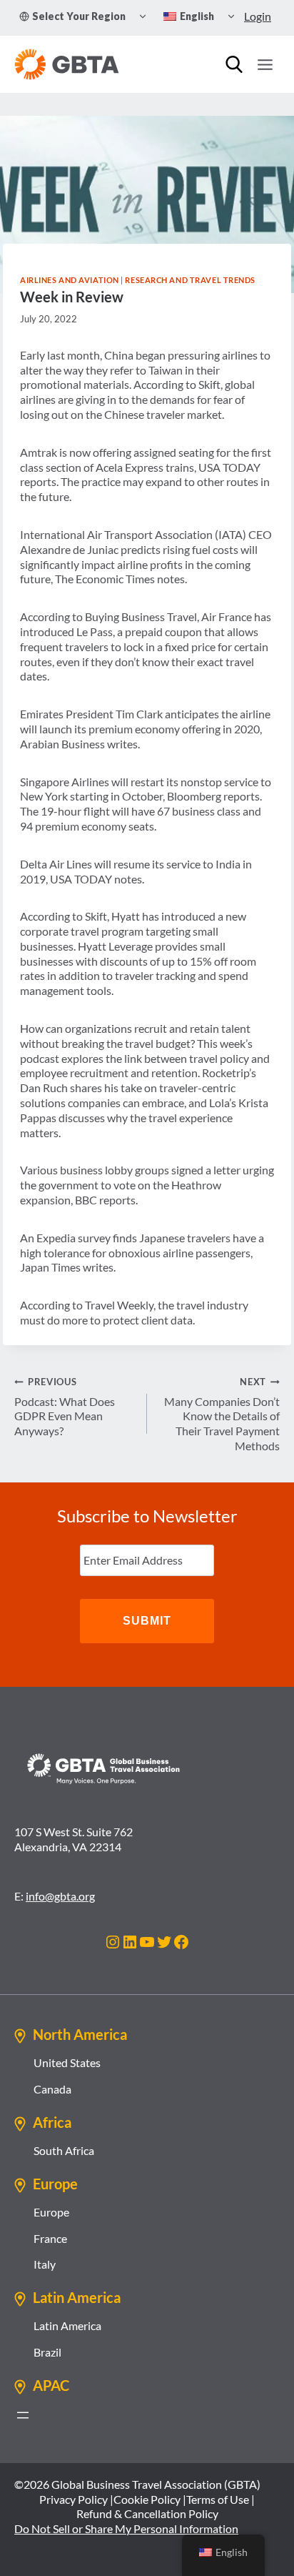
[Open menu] (265, 64)
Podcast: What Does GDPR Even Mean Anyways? (65, 1407)
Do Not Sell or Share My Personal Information (126, 2528)
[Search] (234, 64)
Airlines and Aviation (70, 280)
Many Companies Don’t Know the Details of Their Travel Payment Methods (222, 1414)
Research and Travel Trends (190, 280)
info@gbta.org (60, 1896)
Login (258, 16)
